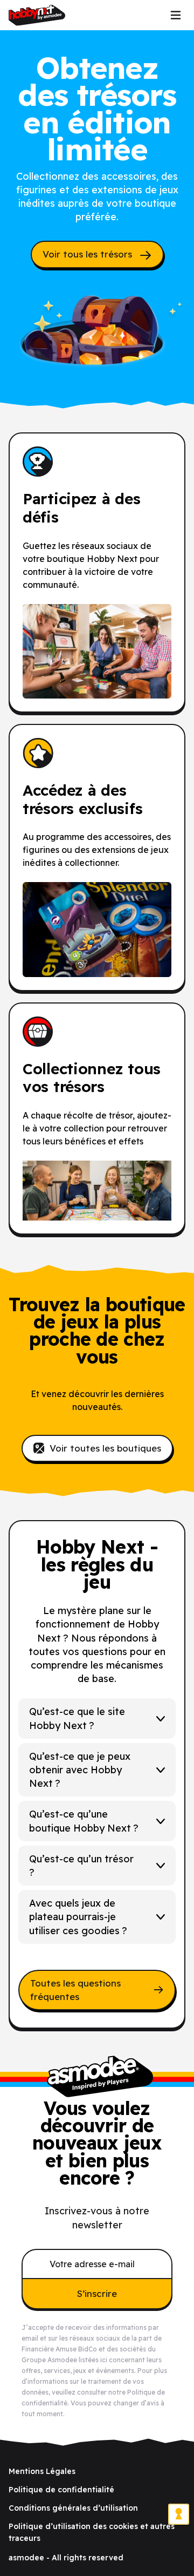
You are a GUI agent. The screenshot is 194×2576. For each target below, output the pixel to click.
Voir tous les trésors (89, 254)
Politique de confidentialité (61, 2490)
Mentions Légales (42, 2471)
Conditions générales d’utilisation (73, 2508)
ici (104, 2360)
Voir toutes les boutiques (105, 1448)
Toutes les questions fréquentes (75, 1990)
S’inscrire (97, 2293)
